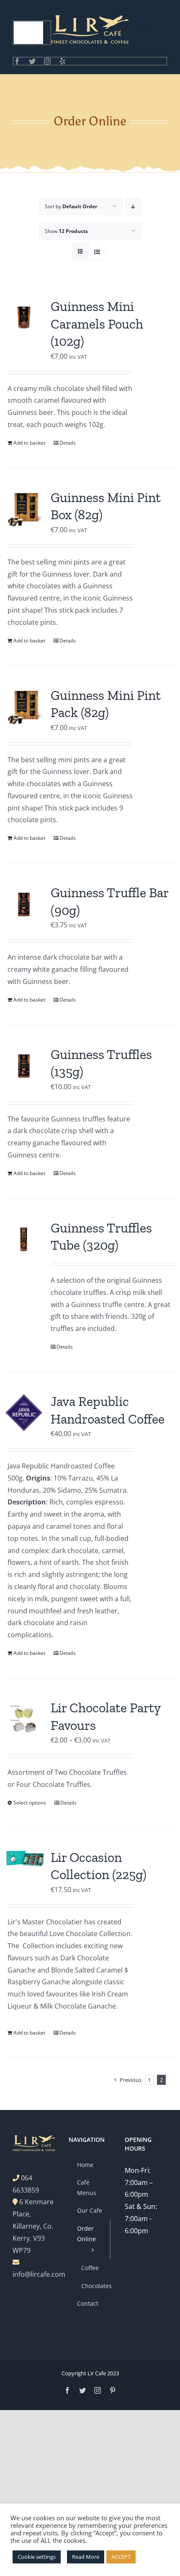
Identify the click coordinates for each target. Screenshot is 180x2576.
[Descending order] (133, 206)
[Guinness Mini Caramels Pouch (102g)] (24, 318)
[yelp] (62, 61)
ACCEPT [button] (121, 2557)
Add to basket (29, 443)
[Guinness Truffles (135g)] (24, 1066)
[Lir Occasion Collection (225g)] (24, 1858)
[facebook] (17, 61)
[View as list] (97, 252)
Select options (30, 1803)
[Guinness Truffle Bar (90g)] (24, 904)
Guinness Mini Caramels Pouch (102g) (97, 324)
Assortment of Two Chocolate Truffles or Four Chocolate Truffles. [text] (67, 1778)
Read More (86, 2557)
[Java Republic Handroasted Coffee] (24, 1413)
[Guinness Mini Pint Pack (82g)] (24, 707)
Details (68, 443)
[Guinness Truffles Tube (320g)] (24, 1239)
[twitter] (32, 61)
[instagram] (47, 61)
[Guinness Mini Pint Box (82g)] (24, 509)
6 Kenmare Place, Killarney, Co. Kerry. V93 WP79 (33, 2226)
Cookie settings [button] (37, 2557)
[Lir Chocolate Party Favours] (24, 1719)
